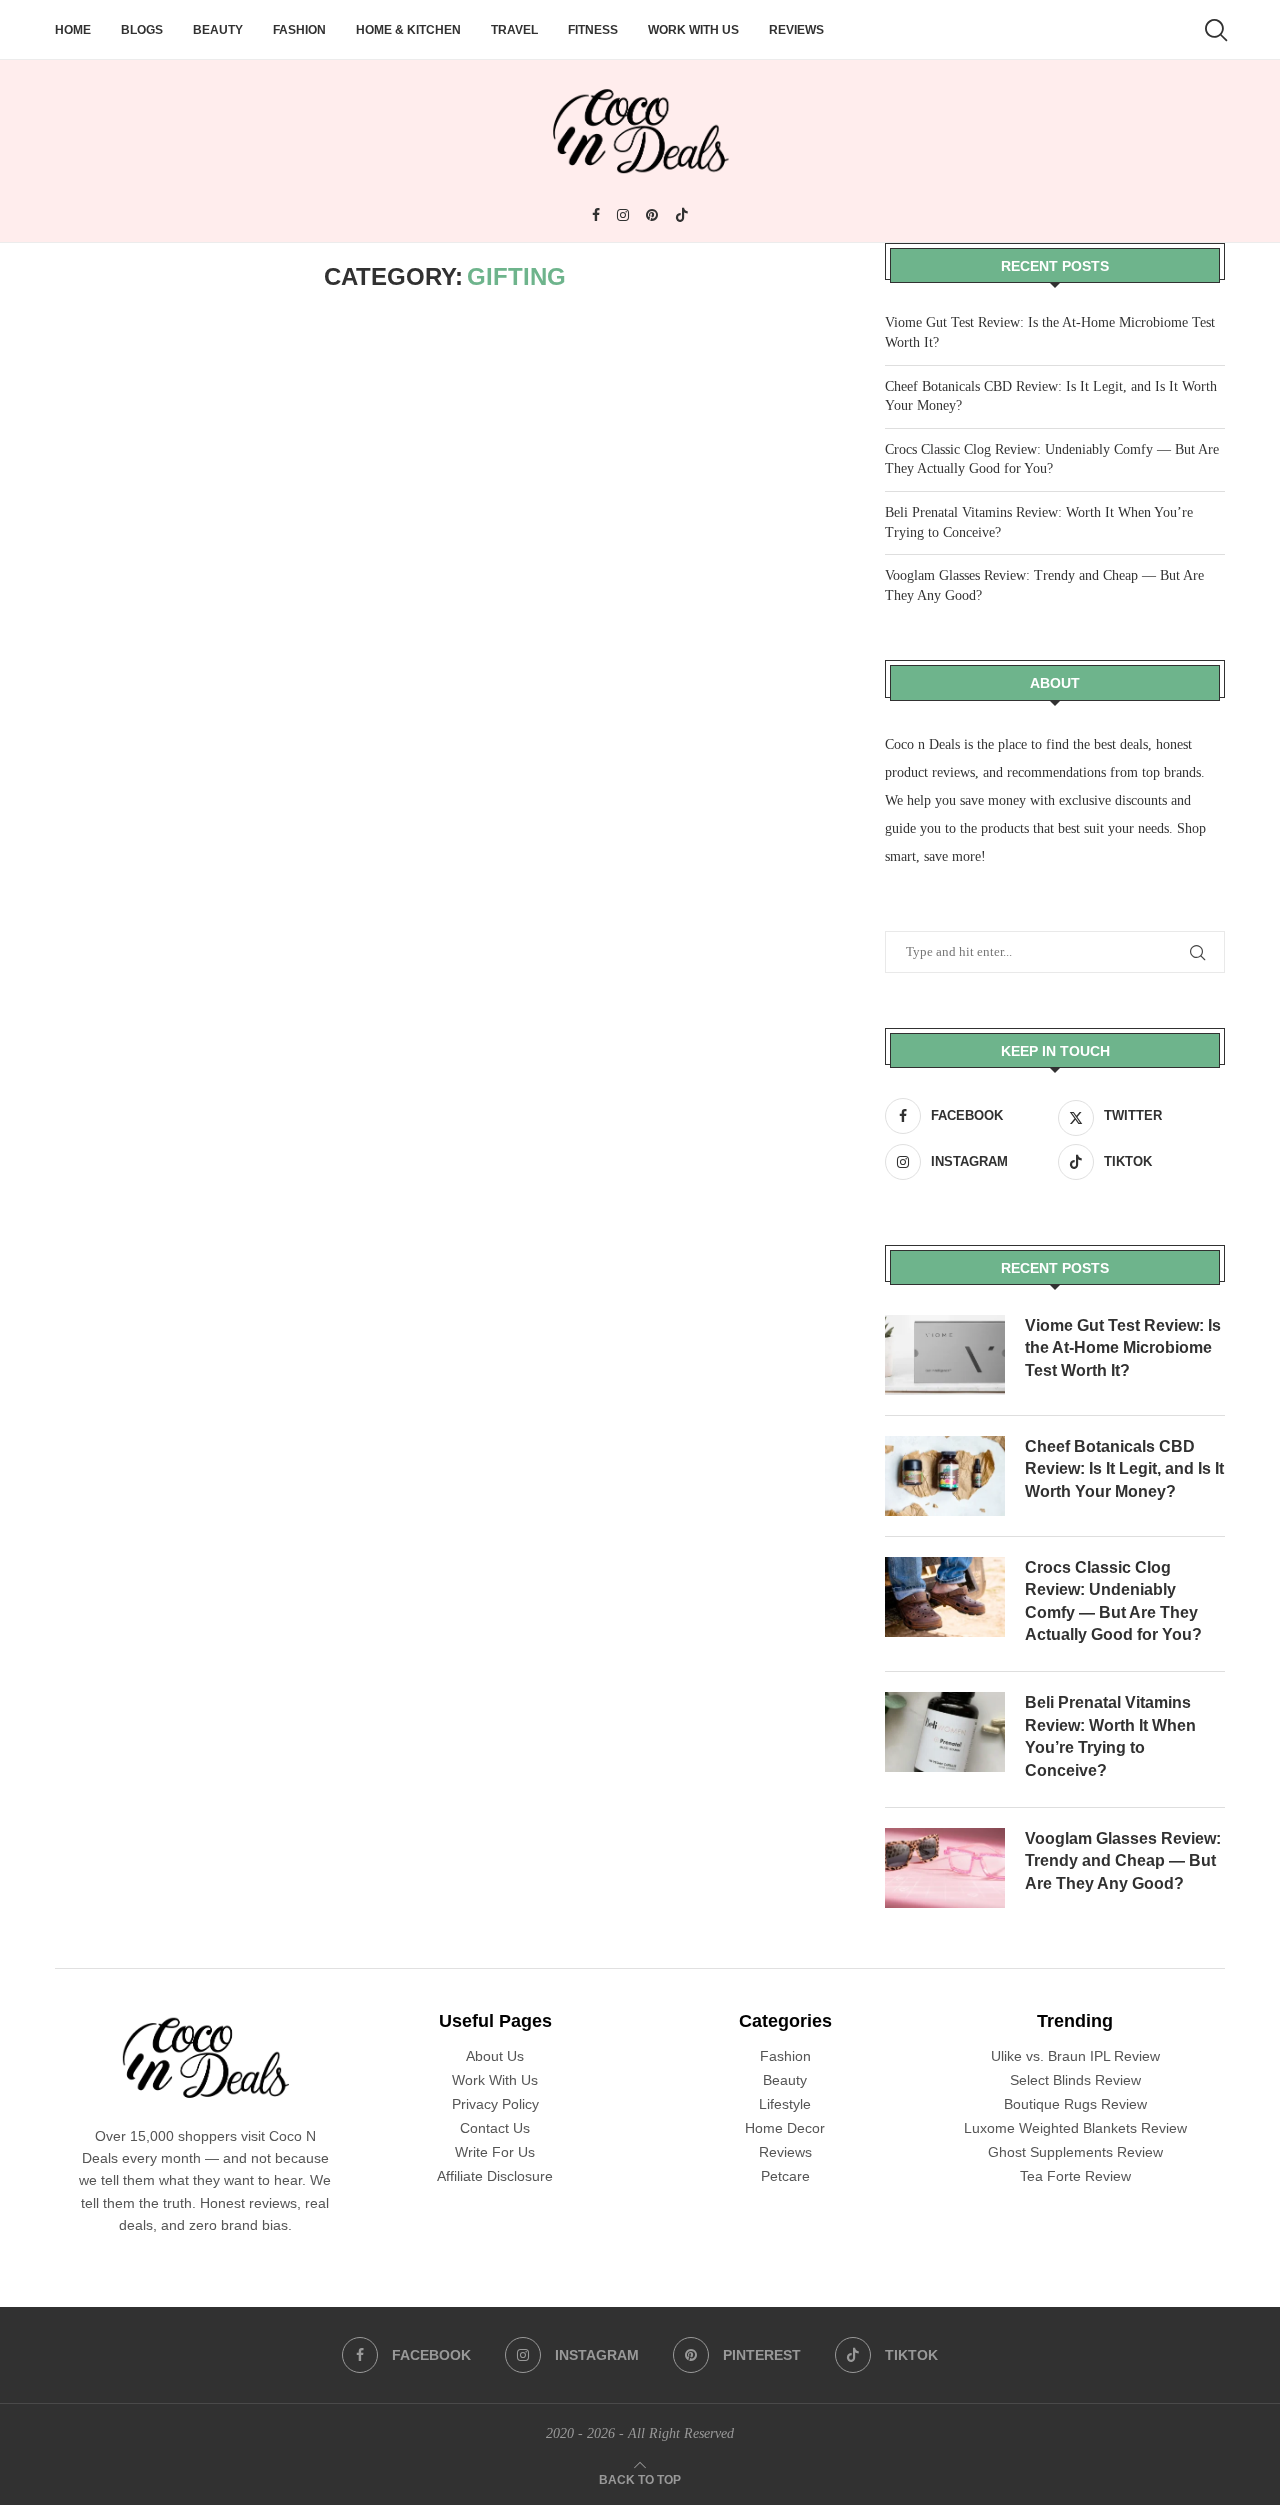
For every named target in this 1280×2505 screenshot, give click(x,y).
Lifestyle (785, 2104)
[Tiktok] (682, 215)
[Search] (1215, 30)
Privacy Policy (495, 2104)
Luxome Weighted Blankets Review (1075, 2128)
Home (73, 30)
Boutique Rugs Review (1075, 2104)
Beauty (218, 30)
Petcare (785, 2176)
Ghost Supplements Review (1075, 2152)
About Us (495, 2056)
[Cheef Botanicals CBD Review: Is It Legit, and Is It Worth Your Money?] (945, 1476)
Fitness (593, 30)
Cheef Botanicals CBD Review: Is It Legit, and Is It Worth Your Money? (1124, 1469)
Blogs (142, 30)
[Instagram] (623, 215)
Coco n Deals (922, 744)
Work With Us (693, 30)
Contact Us (495, 2128)
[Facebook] (596, 215)
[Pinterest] (652, 215)
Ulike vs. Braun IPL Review (1075, 2056)
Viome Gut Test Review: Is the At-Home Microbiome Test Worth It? (1123, 1348)
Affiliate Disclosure (495, 2176)
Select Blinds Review (1075, 2080)
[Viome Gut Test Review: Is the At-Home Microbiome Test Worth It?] (945, 1355)
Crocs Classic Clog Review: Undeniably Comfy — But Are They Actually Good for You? (1113, 1601)
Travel (514, 30)
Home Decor (785, 2128)
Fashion (299, 30)
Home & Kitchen (408, 30)
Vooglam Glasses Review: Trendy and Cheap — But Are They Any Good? (1123, 1861)
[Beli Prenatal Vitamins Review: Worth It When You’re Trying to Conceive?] (945, 1732)
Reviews (796, 30)
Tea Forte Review (1075, 2176)
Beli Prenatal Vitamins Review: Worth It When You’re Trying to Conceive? (1110, 1736)
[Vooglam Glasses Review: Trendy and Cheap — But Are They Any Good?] (945, 1868)
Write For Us (495, 2152)
